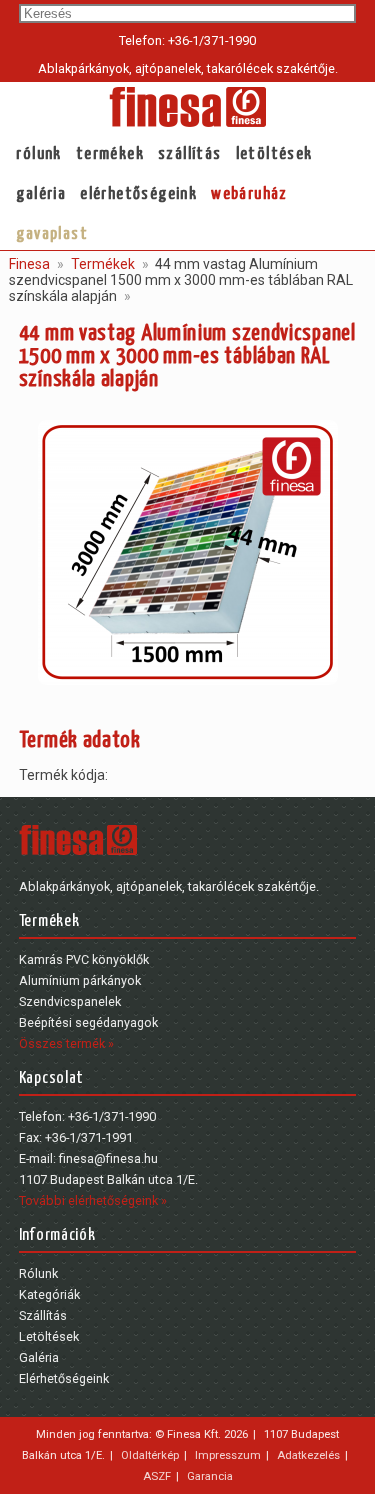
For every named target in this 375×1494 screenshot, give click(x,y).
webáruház (249, 194)
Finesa (29, 264)
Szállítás (190, 154)
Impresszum (228, 1455)
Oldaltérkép (150, 1455)
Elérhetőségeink (138, 194)
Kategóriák (49, 1294)
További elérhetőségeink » (93, 1200)
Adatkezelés (308, 1455)
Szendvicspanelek (70, 1001)
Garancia (210, 1476)
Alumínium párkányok (80, 980)
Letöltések (274, 154)
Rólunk (38, 154)
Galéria (41, 194)
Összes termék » (66, 1043)
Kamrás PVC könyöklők (84, 959)
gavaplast (52, 234)
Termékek (110, 154)
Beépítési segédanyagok (88, 1022)
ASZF (157, 1476)
